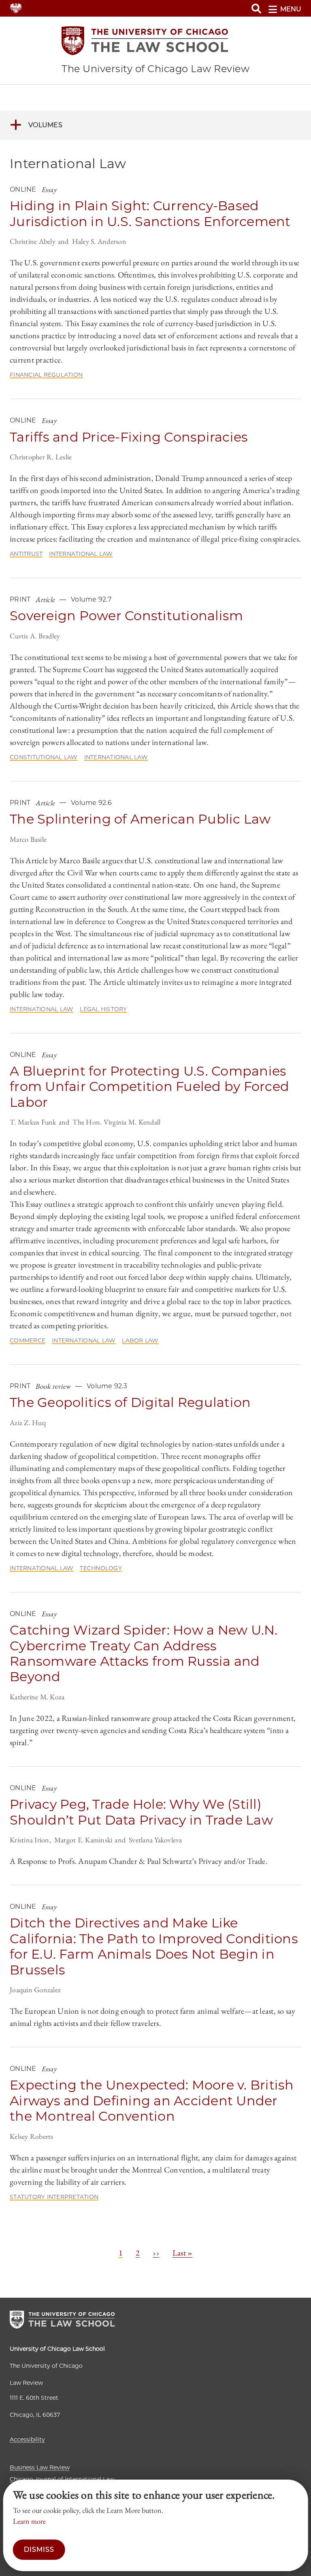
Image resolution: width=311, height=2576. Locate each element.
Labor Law (140, 1340)
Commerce (28, 1340)
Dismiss (39, 2549)
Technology (101, 1568)
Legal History (103, 1009)
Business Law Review (40, 2467)
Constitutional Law (44, 757)
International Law (81, 554)
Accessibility (27, 2439)
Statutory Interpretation (54, 2197)
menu (291, 9)
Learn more (29, 2521)
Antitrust (26, 554)
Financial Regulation (46, 375)
